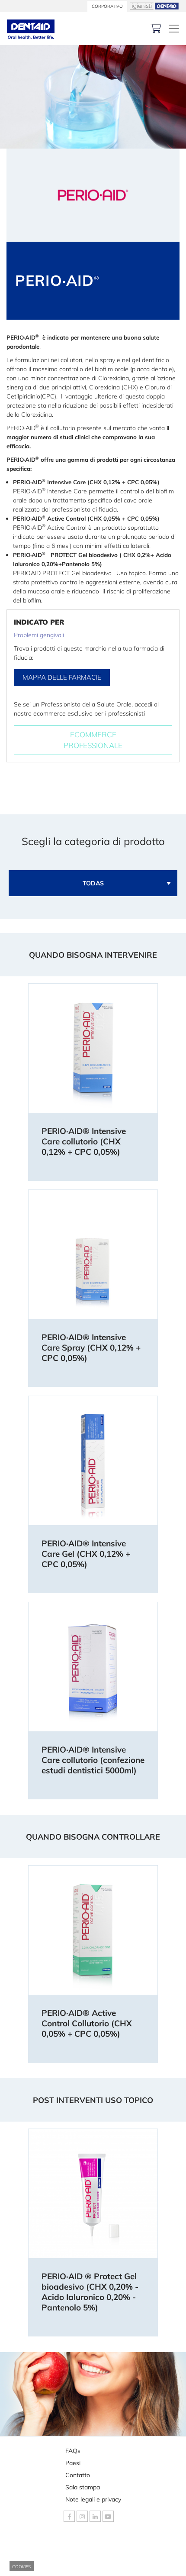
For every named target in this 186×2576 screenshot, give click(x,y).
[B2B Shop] (156, 28)
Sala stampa (83, 2487)
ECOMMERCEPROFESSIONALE (93, 740)
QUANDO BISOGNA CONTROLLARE (93, 1837)
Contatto (78, 2475)
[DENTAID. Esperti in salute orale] (174, 29)
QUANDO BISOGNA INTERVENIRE (93, 955)
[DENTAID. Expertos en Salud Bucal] (31, 28)
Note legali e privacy (93, 2499)
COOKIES (21, 2567)
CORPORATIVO (107, 6)
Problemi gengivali (39, 635)
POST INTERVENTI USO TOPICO (93, 2100)
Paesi (73, 2463)
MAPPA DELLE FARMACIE (62, 677)
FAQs (73, 2451)
